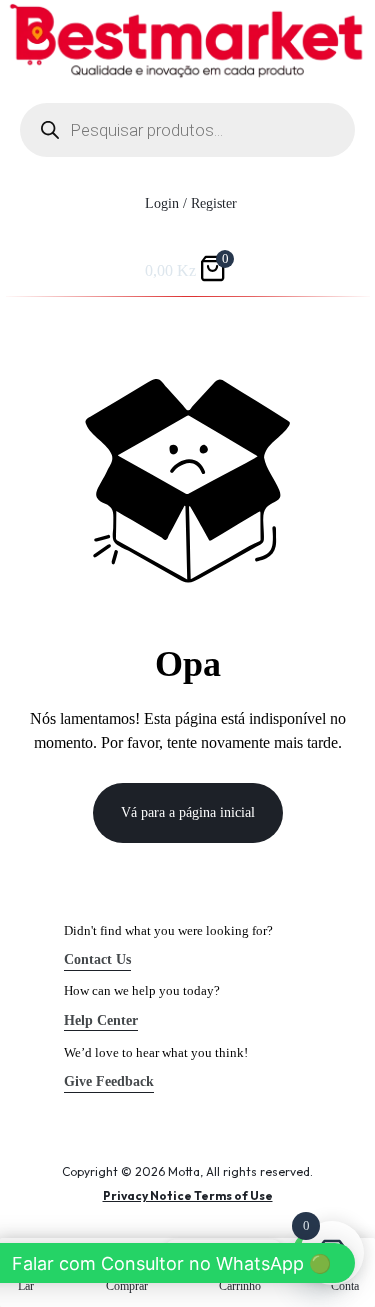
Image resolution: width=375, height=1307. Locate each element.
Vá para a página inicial (188, 812)
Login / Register (191, 203)
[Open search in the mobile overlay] (187, 130)
